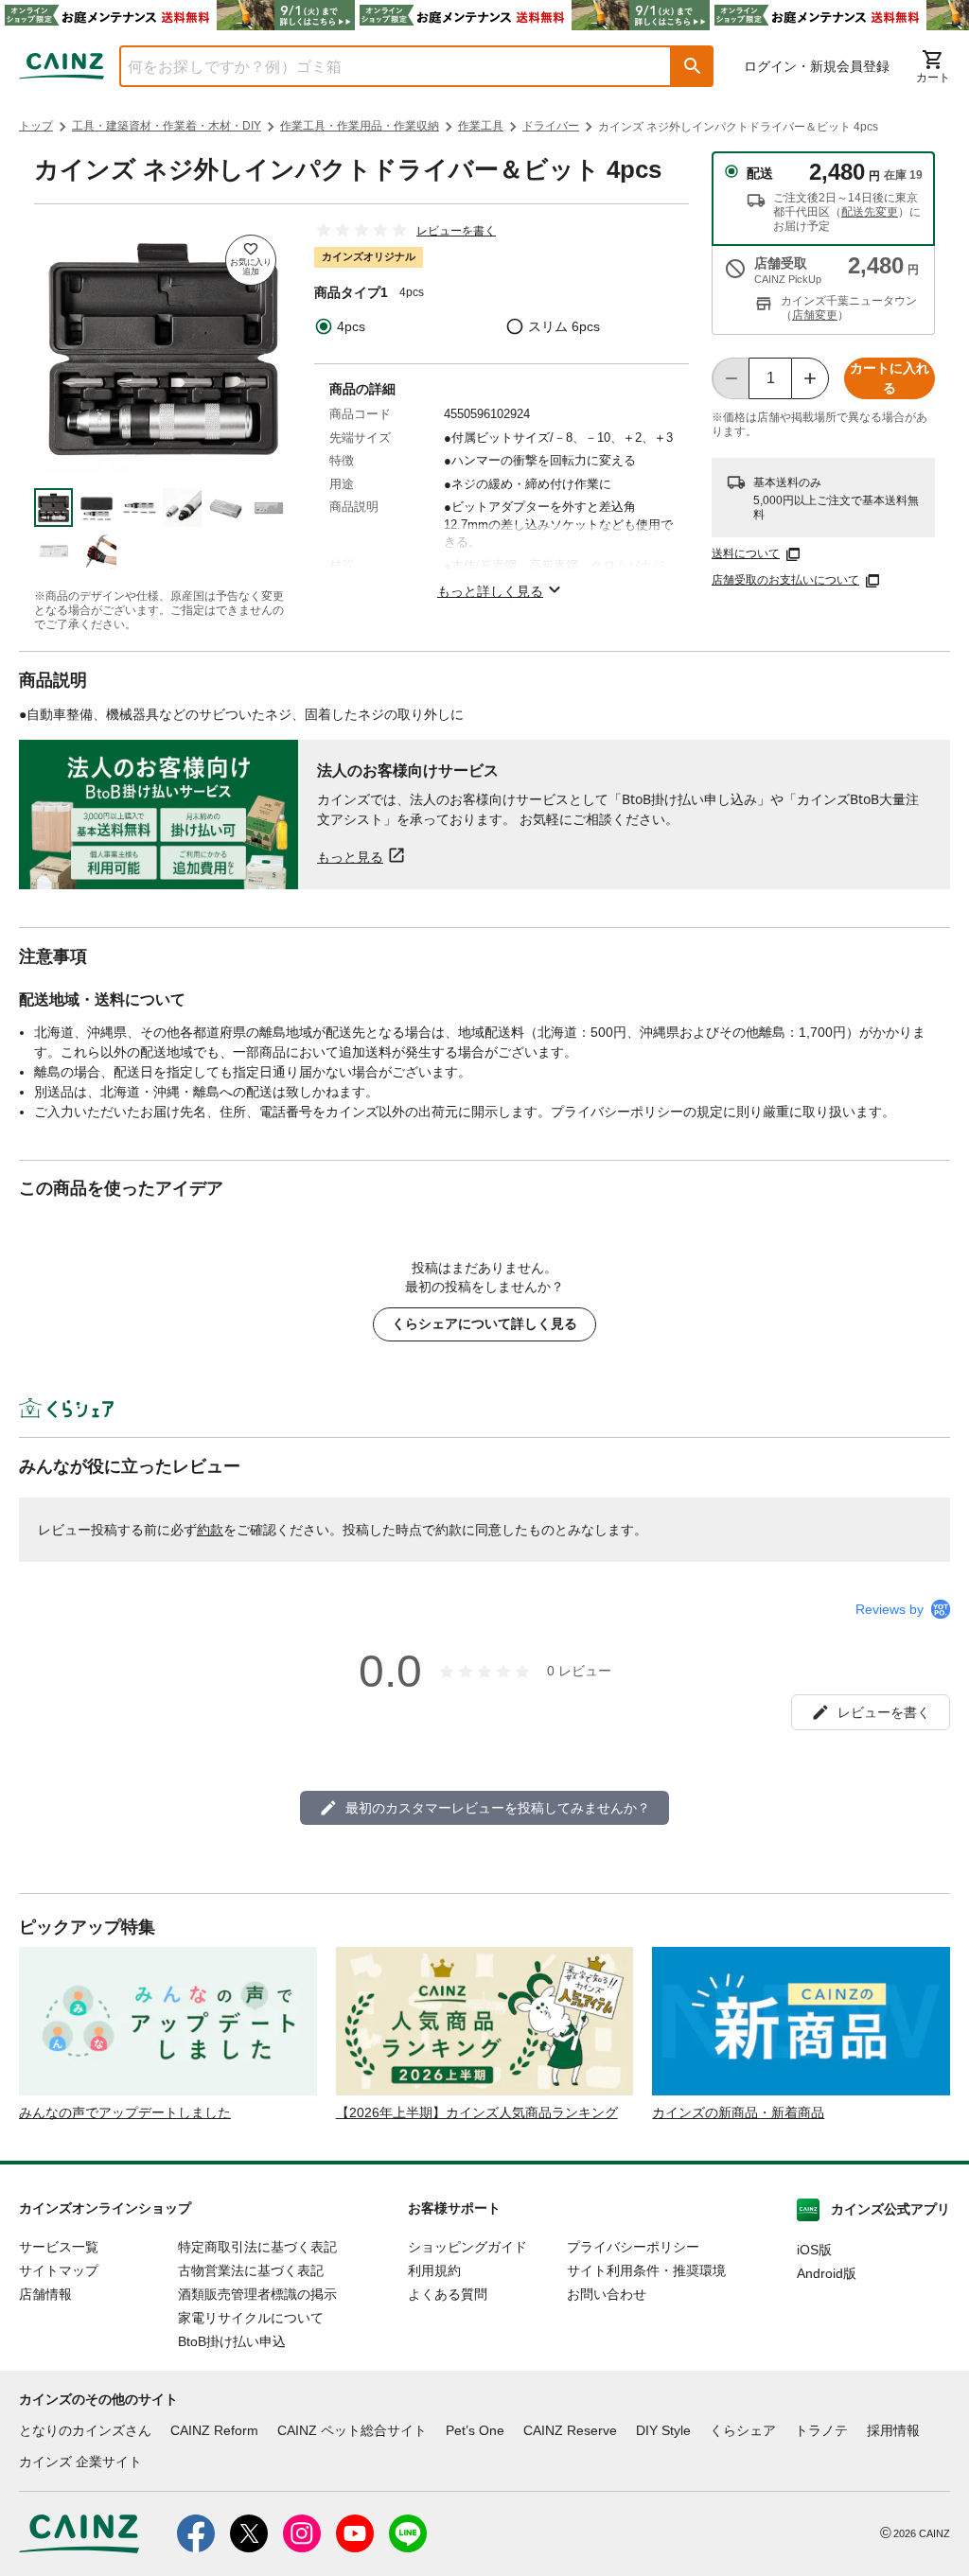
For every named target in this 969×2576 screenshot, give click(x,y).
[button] (693, 66)
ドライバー (551, 126)
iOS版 (814, 2250)
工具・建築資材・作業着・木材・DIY (167, 126)
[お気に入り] (251, 260)
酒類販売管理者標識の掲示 (257, 2294)
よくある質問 (448, 2294)
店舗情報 (45, 2294)
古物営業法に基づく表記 (251, 2270)
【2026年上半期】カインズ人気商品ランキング (477, 2112)
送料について (746, 553)
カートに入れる (890, 378)
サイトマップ (59, 2270)
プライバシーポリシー (633, 2247)
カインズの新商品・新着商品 (738, 2112)
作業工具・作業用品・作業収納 (360, 126)
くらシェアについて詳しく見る (484, 1323)
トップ (36, 126)
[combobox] (381, 66)
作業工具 (481, 126)
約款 (210, 1530)
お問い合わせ (607, 2294)
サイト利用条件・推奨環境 (646, 2270)
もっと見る (350, 857)
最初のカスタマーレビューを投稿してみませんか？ (498, 1808)
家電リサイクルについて (251, 2318)
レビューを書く (456, 231)
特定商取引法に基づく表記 (257, 2247)
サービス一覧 (59, 2247)
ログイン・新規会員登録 (817, 66)
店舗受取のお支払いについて (785, 580)
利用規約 (434, 2270)
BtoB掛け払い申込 (232, 2341)
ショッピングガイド (467, 2247)
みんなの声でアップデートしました (125, 2112)
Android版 (827, 2273)
